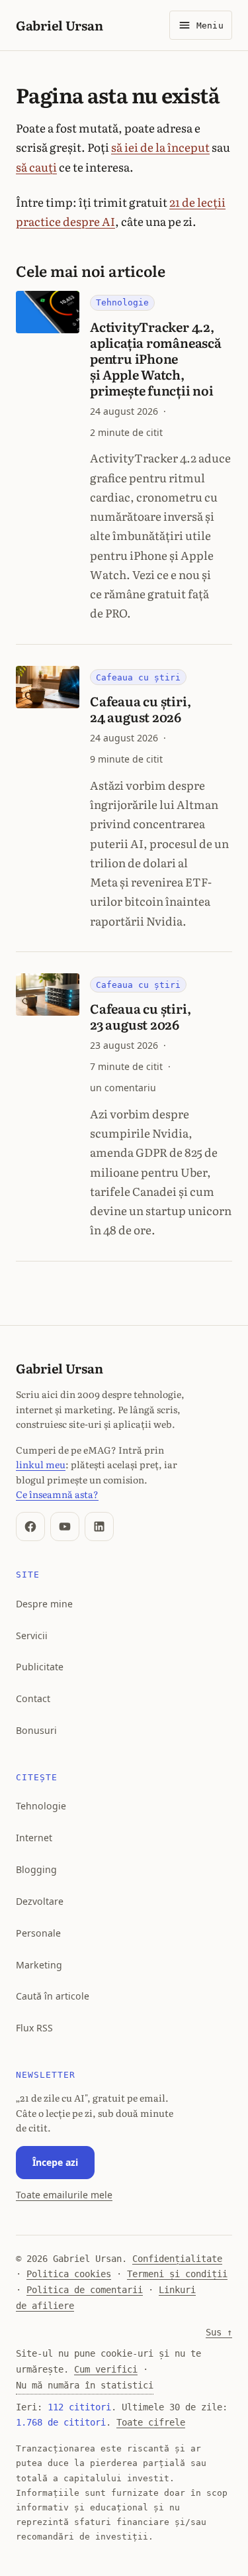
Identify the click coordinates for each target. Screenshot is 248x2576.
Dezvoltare (40, 1901)
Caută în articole (53, 1996)
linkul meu (41, 1464)
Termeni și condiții (177, 2274)
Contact (33, 1698)
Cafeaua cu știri (138, 677)
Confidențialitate (177, 2259)
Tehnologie (122, 302)
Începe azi (55, 2162)
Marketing (39, 1965)
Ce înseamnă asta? (57, 1494)
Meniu (210, 26)
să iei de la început (160, 147)
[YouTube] (65, 1527)
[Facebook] (30, 1527)
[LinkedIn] (99, 1527)
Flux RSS (34, 2028)
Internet (34, 1838)
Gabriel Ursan (59, 25)
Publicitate (40, 1667)
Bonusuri (36, 1730)
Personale (38, 1933)
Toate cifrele (151, 2422)
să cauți (36, 167)
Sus (219, 2332)
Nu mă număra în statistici (85, 2385)
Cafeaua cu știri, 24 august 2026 (140, 709)
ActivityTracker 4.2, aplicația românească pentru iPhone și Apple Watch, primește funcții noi (156, 358)
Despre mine (44, 1604)
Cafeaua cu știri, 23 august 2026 (140, 1016)
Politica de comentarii (85, 2290)
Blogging (36, 1869)
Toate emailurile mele (64, 2195)
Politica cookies (69, 2274)
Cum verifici (106, 2369)
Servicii (32, 1636)
